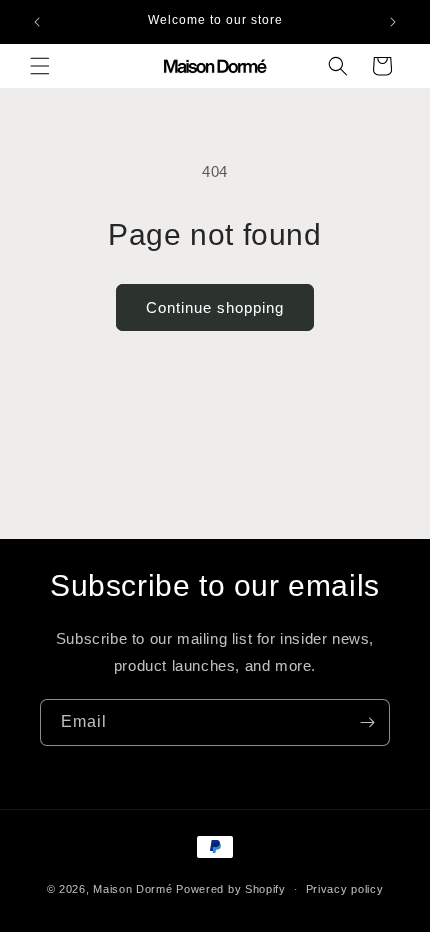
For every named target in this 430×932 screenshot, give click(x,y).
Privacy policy (345, 889)
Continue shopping (215, 307)
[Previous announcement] (37, 22)
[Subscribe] (367, 722)
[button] (40, 66)
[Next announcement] (393, 22)
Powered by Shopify (231, 889)
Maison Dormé (132, 889)
